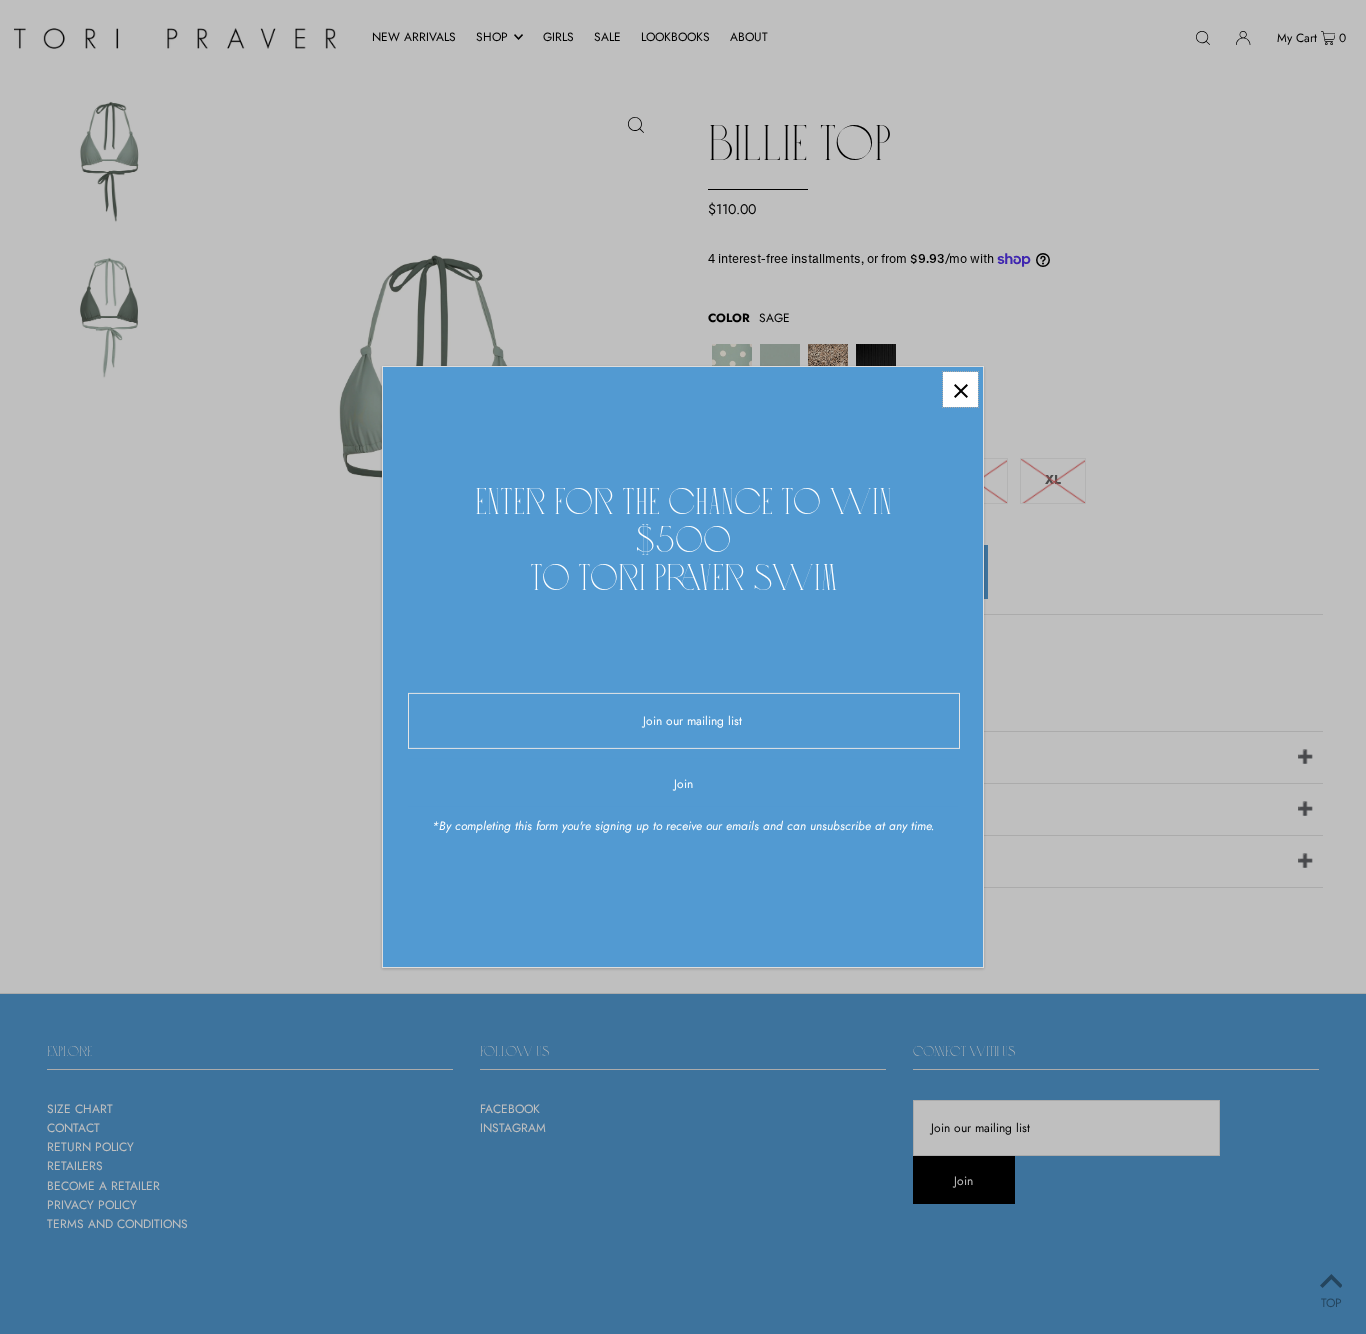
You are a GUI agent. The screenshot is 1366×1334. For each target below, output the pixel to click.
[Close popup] (960, 389)
